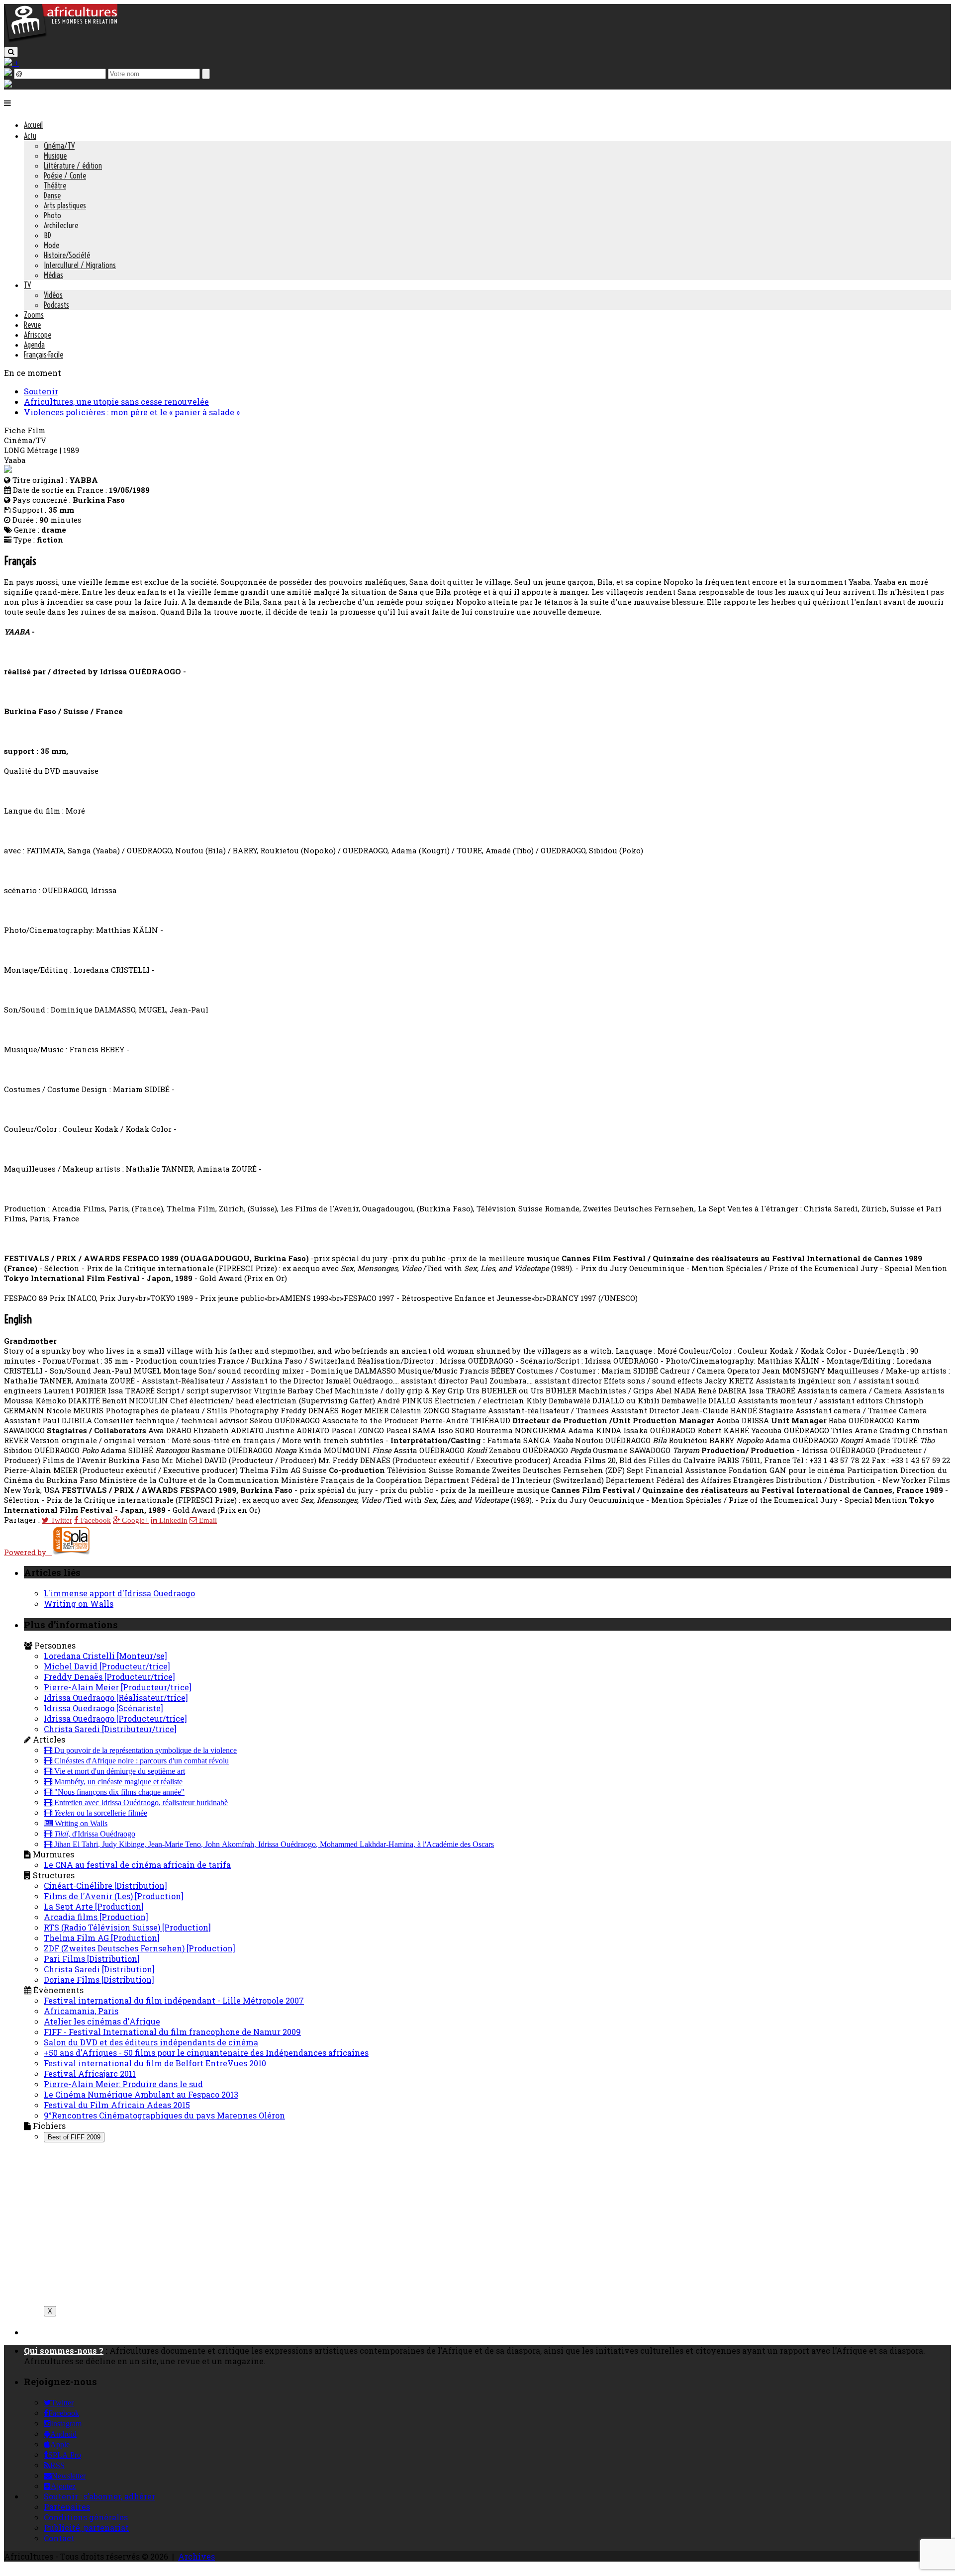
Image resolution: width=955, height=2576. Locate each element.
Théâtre (55, 185)
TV (27, 285)
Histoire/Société (67, 255)
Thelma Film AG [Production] (102, 1938)
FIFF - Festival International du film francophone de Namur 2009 (172, 2032)
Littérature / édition (73, 166)
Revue (32, 325)
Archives (196, 2556)
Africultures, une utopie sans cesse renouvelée (116, 402)
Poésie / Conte (65, 176)
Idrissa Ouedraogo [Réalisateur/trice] (116, 1698)
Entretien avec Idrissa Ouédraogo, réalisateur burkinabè (140, 1803)
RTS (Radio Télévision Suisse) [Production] (127, 1927)
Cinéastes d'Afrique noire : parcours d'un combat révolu (141, 1761)
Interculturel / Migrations (80, 265)
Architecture (61, 225)
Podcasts (56, 305)
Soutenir (41, 391)
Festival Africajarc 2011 (90, 2073)
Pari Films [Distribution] (92, 1959)
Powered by (28, 1552)
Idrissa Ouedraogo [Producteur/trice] (115, 1718)
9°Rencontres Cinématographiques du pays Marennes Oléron (164, 2115)
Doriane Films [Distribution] (99, 1979)
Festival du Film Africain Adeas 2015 (117, 2105)
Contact (59, 2538)
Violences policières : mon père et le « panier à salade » (132, 412)
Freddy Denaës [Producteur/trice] (109, 1677)
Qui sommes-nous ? (64, 2350)
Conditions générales (86, 2517)
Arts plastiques (65, 205)
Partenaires (67, 2507)
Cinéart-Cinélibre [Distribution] (105, 1886)
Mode (51, 245)
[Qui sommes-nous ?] (8, 84)
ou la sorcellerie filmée (101, 1813)
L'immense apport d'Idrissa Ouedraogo (119, 1593)
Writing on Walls (79, 1604)
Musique (55, 156)
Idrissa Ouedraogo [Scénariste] (103, 1708)
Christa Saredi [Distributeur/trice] (110, 1729)
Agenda (34, 345)
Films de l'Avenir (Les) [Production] (114, 1896)
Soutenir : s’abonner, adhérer (99, 2496)
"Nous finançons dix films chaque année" (118, 1792)
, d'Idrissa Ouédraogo (95, 1834)
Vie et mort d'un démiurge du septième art (119, 1771)
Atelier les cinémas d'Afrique (102, 2021)
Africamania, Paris (81, 2011)
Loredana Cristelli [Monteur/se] (105, 1656)
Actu (30, 136)
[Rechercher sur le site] (11, 52)
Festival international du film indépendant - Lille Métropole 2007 (174, 2000)
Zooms (34, 315)
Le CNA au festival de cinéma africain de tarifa (137, 1865)
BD (48, 235)
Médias (53, 275)
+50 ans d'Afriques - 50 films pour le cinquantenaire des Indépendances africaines (206, 2053)
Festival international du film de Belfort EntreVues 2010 (155, 2063)
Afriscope (38, 335)
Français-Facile (44, 355)
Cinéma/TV (59, 146)
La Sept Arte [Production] (94, 1906)
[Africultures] (61, 41)
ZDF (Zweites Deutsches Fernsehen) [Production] (140, 1948)
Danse (52, 195)
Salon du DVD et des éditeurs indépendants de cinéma (151, 2042)
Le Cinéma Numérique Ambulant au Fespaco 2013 (141, 2094)
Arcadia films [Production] (96, 1917)
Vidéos (53, 295)
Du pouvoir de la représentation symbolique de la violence (144, 1750)
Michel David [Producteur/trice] (107, 1666)
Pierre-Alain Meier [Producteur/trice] (118, 1687)
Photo (52, 215)
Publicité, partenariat (86, 2528)
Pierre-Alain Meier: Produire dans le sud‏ (123, 2084)
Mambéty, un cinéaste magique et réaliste (117, 1782)
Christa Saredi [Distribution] (99, 1969)
